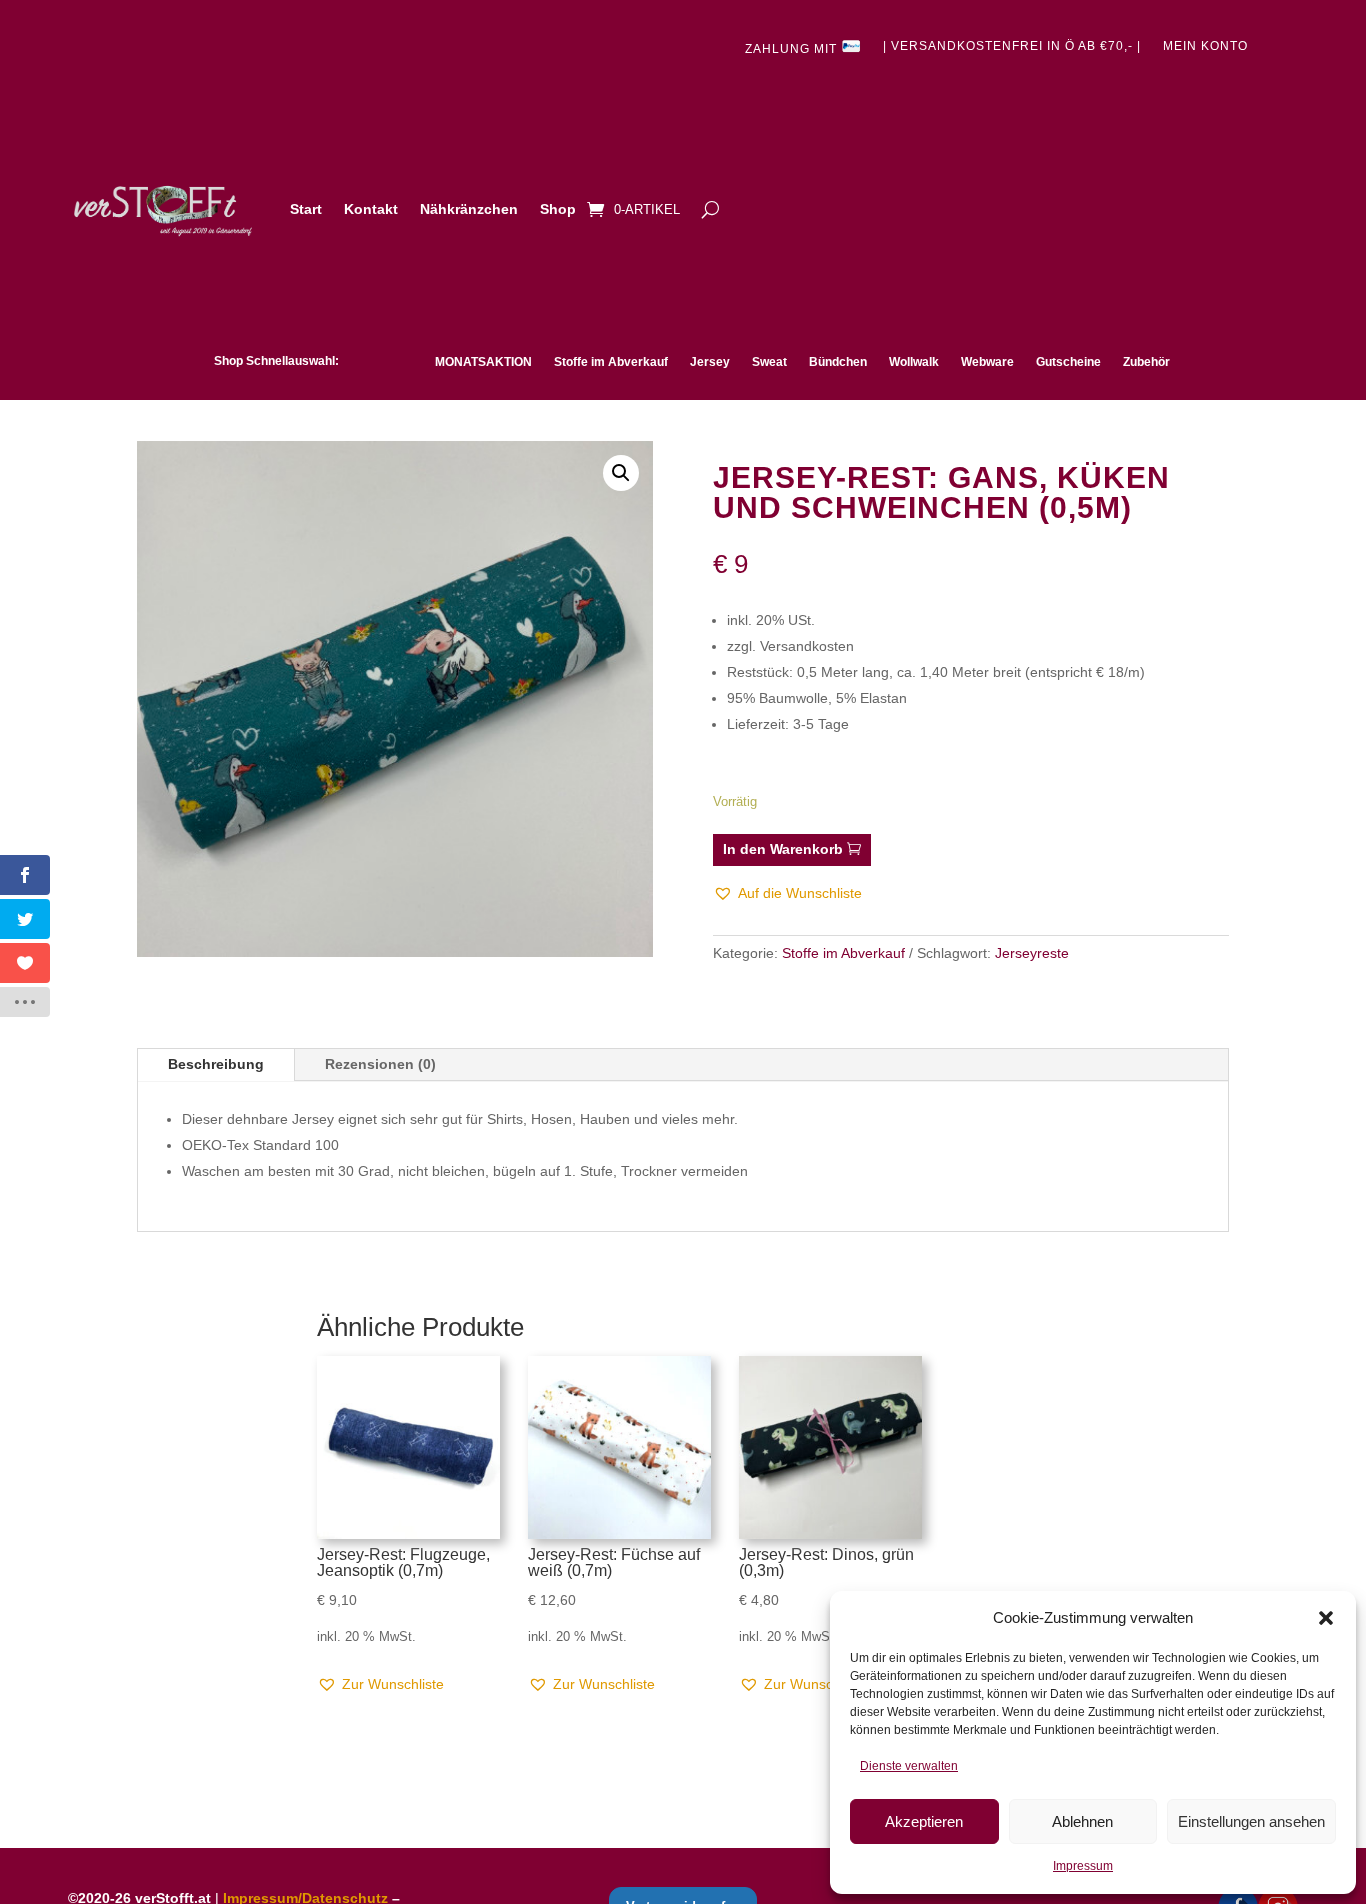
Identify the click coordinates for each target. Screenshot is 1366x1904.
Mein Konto (1205, 46)
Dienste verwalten (909, 1766)
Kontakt (371, 209)
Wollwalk (914, 362)
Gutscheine (1068, 362)
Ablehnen (1082, 1821)
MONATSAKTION (483, 362)
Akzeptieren (924, 1821)
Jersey (710, 362)
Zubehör (1146, 362)
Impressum (1083, 1866)
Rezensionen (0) (380, 1064)
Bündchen (838, 362)
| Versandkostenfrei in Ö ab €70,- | (1012, 46)
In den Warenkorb (783, 849)
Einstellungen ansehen (1251, 1821)
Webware (987, 362)
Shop (558, 209)
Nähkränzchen (469, 209)
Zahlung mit (793, 49)
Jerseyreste (1032, 953)
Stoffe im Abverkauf (611, 362)
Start (306, 209)
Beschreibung (216, 1064)
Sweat (769, 362)
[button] (1326, 1618)
